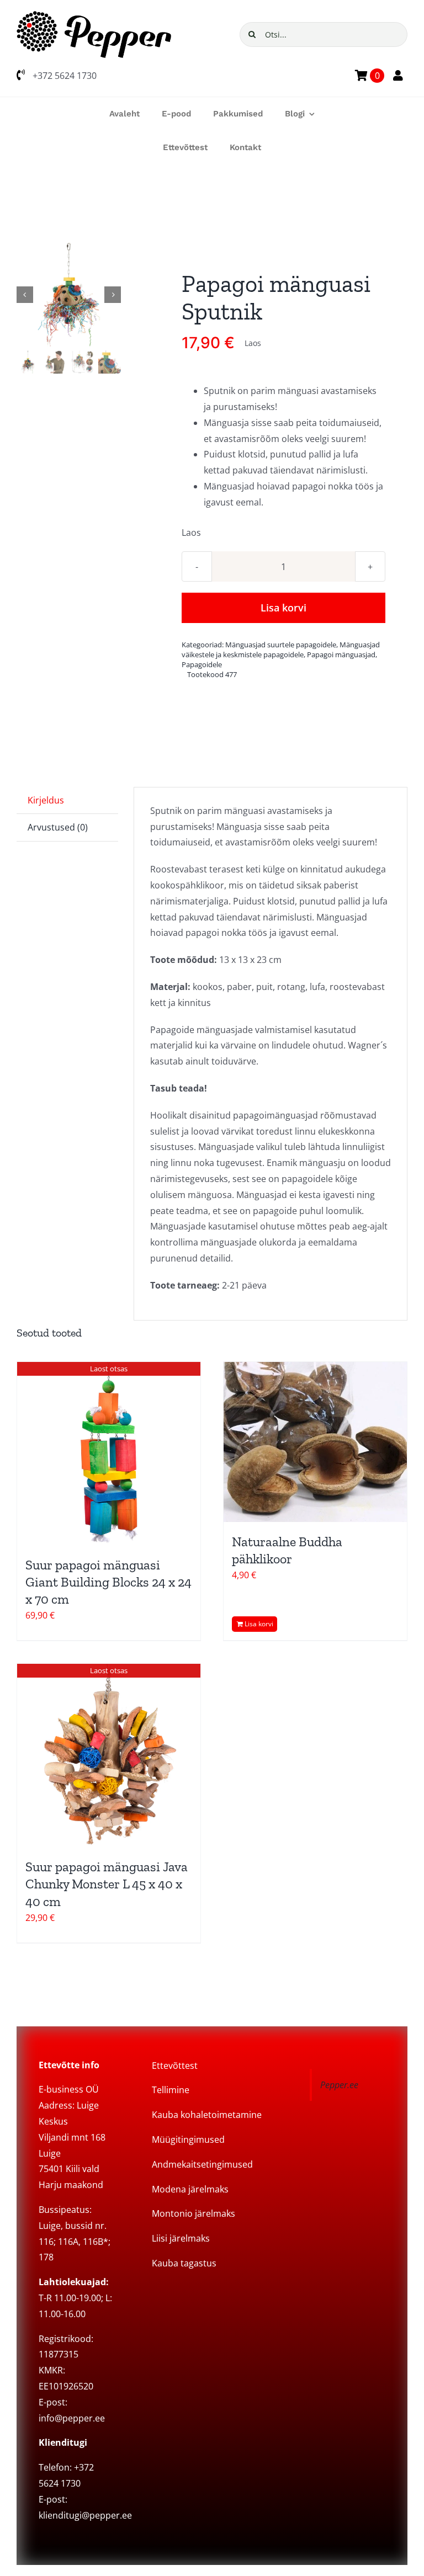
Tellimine (171, 2090)
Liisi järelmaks (181, 2238)
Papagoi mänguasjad (341, 654)
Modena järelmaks (190, 2189)
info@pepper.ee (72, 2418)
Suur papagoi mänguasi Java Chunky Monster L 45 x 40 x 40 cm (107, 1884)
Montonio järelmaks (194, 2213)
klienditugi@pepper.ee (85, 2515)
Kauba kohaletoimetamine (207, 2115)
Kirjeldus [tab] (46, 800)
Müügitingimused (188, 2139)
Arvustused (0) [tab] (58, 827)
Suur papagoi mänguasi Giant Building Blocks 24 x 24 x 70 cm (108, 1582)
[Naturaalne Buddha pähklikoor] (315, 1442)
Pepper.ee (339, 2085)
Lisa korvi (283, 608)
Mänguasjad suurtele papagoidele (281, 645)
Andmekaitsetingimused (202, 2164)
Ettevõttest (175, 2066)
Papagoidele (202, 664)
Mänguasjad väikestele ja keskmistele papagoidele (281, 650)
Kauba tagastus (184, 2263)
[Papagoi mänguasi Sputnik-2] (69, 294)
